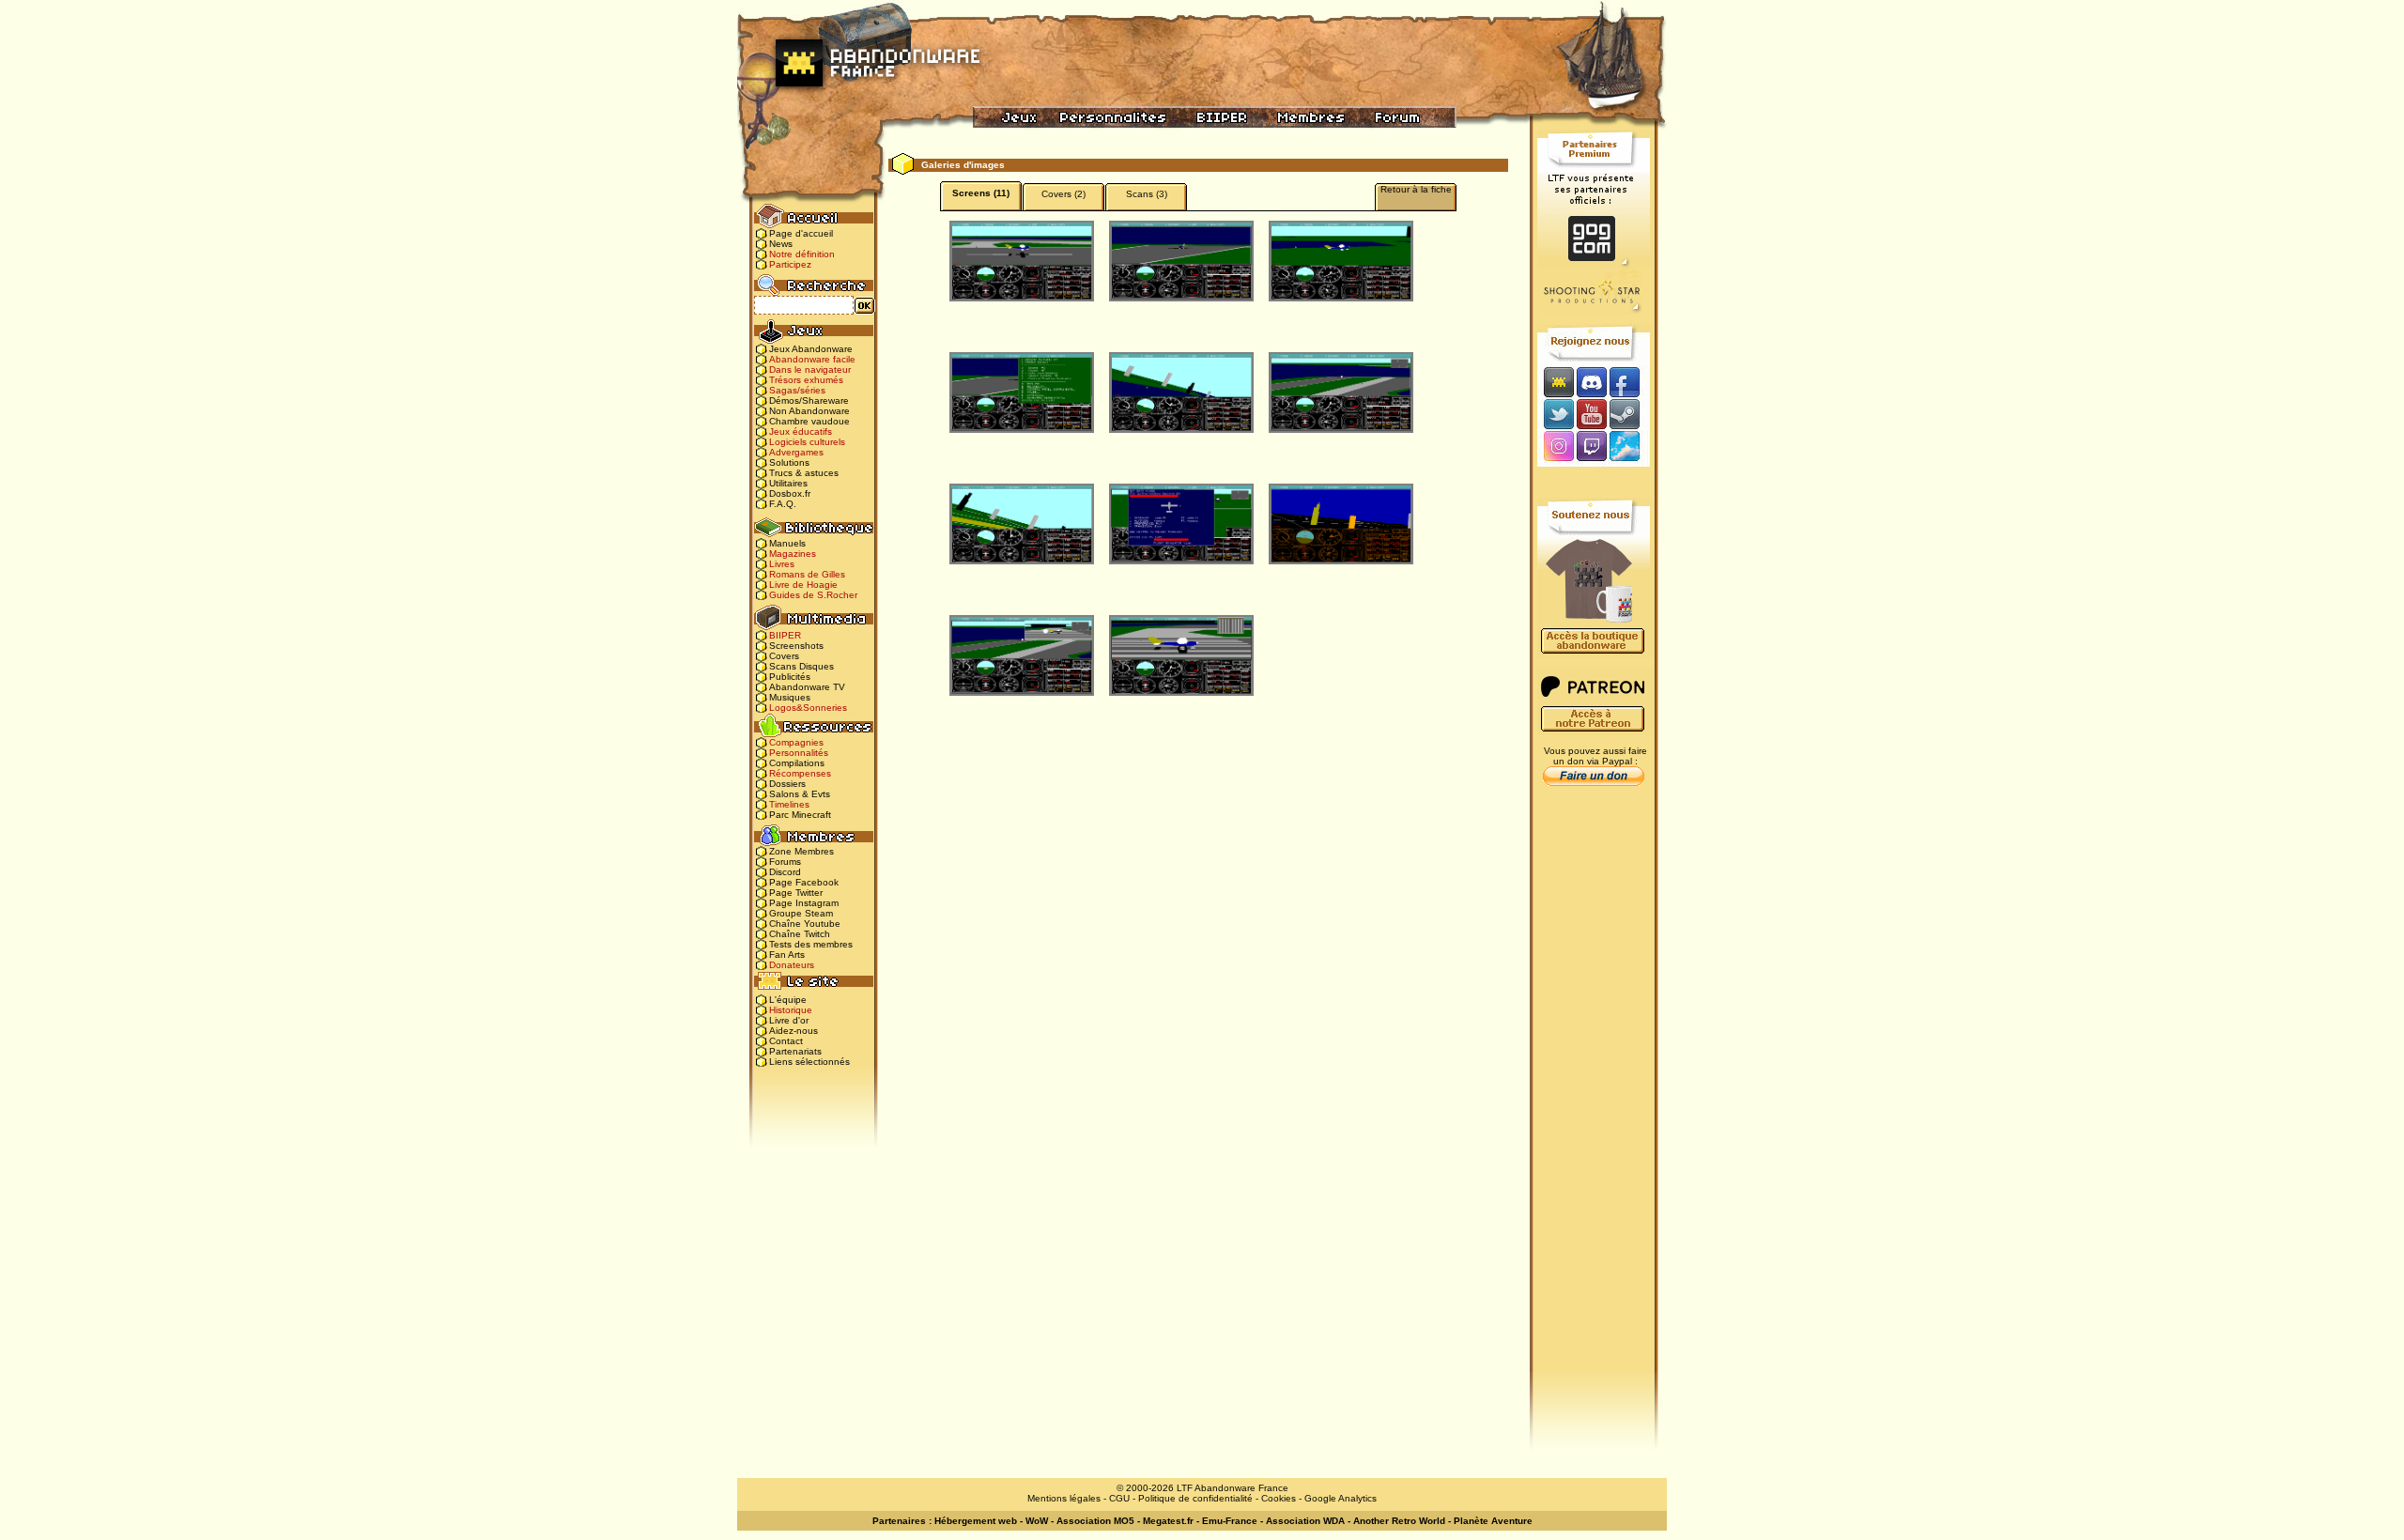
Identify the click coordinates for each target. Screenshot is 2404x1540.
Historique (791, 1010)
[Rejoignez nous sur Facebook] (1631, 382)
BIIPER (785, 635)
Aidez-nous (794, 1031)
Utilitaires (788, 483)
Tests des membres (811, 944)
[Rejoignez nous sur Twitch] (1591, 447)
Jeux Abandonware (811, 349)
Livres (782, 564)
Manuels (787, 543)
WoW (1037, 1521)
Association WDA (1305, 1521)
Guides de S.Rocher (813, 595)
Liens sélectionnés (809, 1062)
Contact (786, 1041)
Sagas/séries (797, 390)
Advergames (796, 452)
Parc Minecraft (800, 815)
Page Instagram (804, 903)
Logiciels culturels (807, 442)
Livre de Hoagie (803, 585)
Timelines (789, 804)
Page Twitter (796, 893)
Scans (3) (1147, 194)
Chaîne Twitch (800, 934)
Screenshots (796, 646)
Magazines (793, 554)
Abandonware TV (807, 687)
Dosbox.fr (790, 493)
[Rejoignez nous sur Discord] (1591, 382)
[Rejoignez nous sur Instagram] (1556, 447)
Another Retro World (1399, 1521)
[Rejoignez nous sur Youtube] (1591, 414)
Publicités (790, 677)
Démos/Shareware (809, 400)
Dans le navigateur (810, 370)
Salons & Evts (800, 794)
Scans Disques (801, 666)
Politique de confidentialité (1195, 1498)
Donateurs (792, 965)
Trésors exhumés (806, 380)
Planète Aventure (1493, 1521)
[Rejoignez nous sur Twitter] (1556, 414)
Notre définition (802, 254)
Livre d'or (789, 1020)
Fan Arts (787, 955)
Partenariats (795, 1051)
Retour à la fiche (1416, 189)
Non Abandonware (809, 411)
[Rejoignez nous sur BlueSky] (1630, 447)
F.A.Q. (783, 504)
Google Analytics (1341, 1498)
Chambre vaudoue (809, 421)
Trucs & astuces (804, 473)
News (781, 244)
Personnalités (799, 753)
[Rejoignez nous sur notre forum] (1556, 382)
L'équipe (788, 1000)
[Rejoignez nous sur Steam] (1631, 414)
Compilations (797, 763)
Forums (785, 862)
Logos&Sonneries (808, 708)
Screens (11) (981, 193)
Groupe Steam (801, 913)
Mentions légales (1064, 1498)
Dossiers (787, 784)
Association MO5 (1095, 1521)
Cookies (1279, 1498)
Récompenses (800, 773)
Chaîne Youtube (805, 924)
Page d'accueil (801, 233)
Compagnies (796, 742)
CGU (1119, 1498)
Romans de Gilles (807, 574)
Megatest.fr (1168, 1521)
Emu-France (1230, 1521)
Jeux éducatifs (801, 431)
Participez (790, 264)
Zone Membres (801, 851)
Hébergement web (976, 1521)
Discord (785, 872)
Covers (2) (1063, 194)
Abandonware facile (812, 359)
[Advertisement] (1594, 1090)
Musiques (790, 697)
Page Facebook (804, 882)
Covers (784, 656)
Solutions (789, 462)
